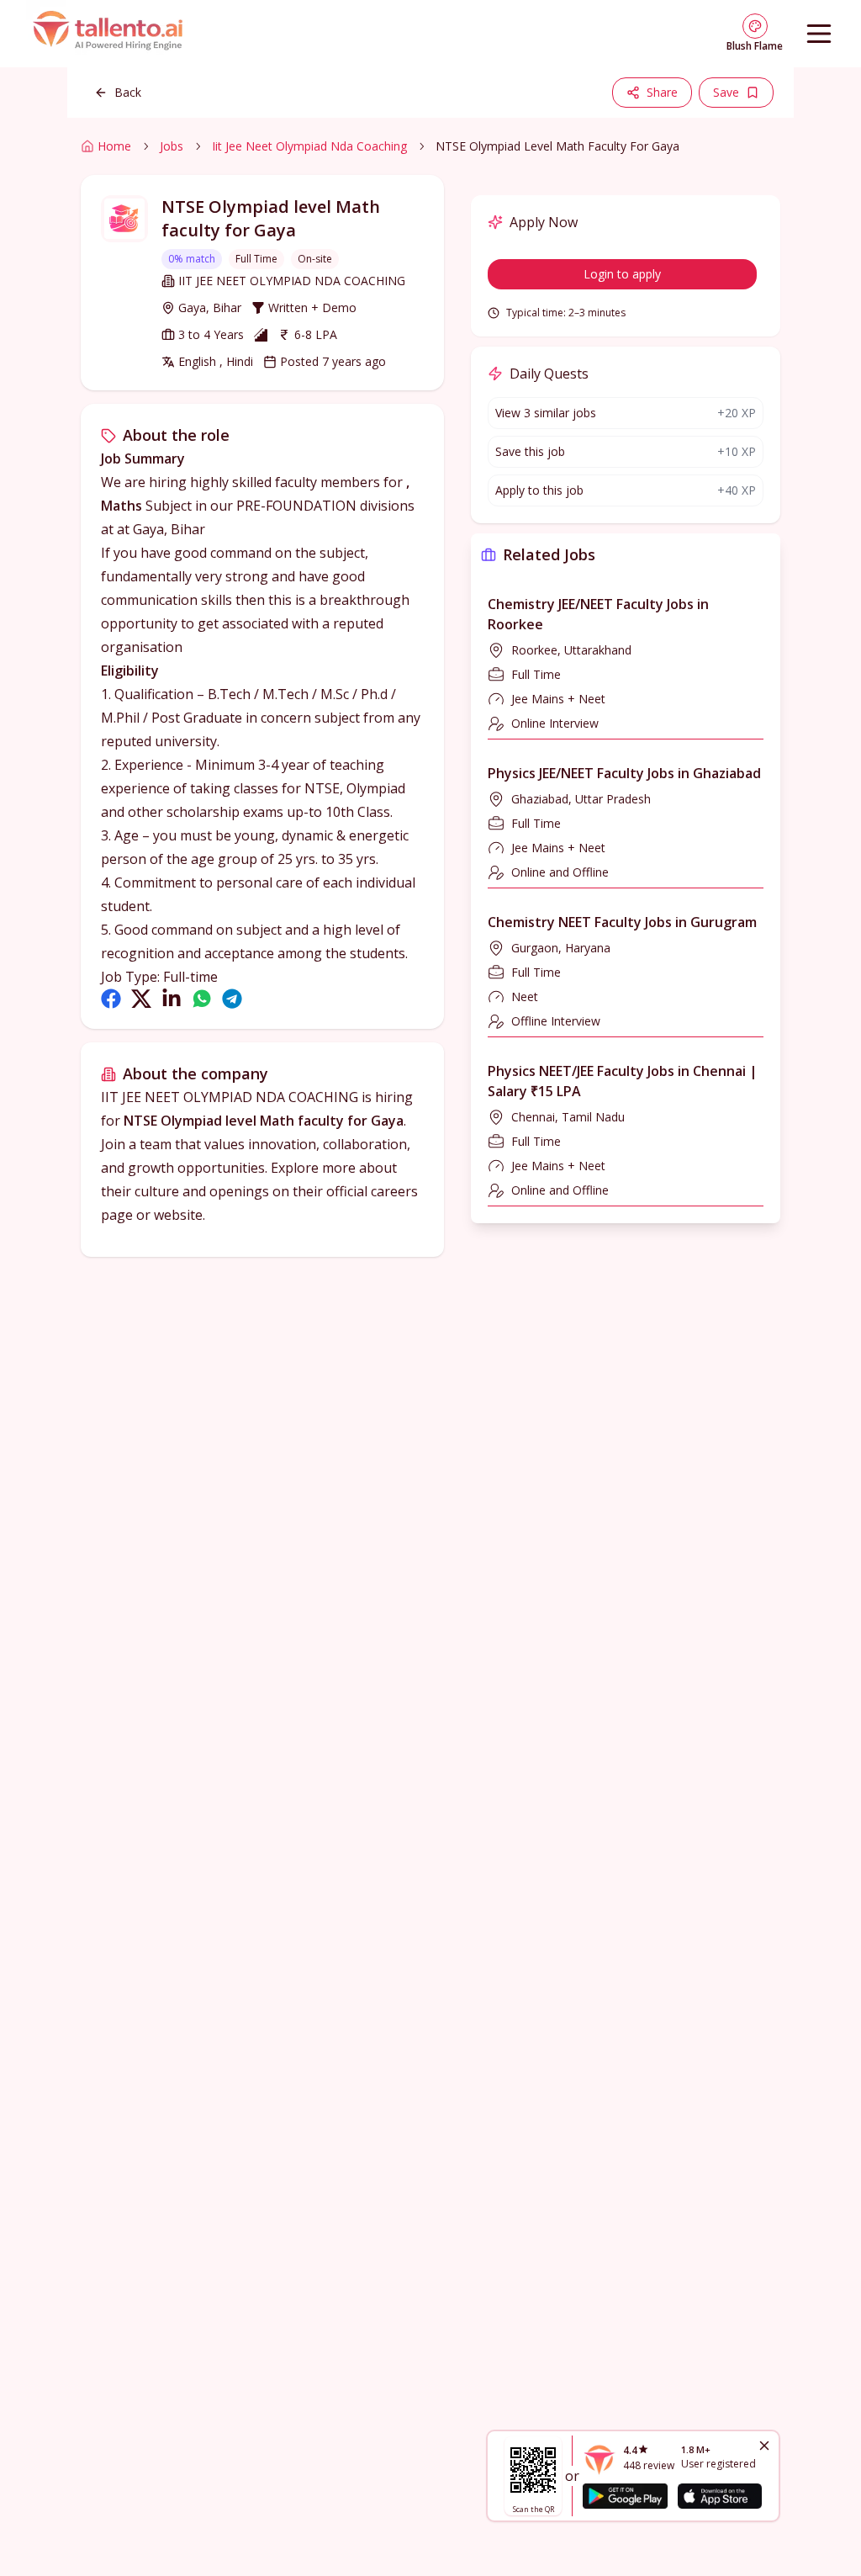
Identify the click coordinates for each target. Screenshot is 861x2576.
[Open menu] (819, 34)
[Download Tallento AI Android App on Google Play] (625, 2496)
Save (726, 92)
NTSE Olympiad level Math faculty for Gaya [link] (557, 146)
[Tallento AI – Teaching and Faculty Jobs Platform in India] (110, 34)
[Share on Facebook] (111, 999)
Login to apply (622, 274)
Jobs (172, 146)
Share (662, 92)
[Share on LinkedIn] (172, 999)
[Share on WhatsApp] (202, 999)
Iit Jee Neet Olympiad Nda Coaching (309, 146)
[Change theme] (755, 26)
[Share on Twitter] (141, 999)
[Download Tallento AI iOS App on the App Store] (720, 2496)
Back (128, 92)
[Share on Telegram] (232, 999)
